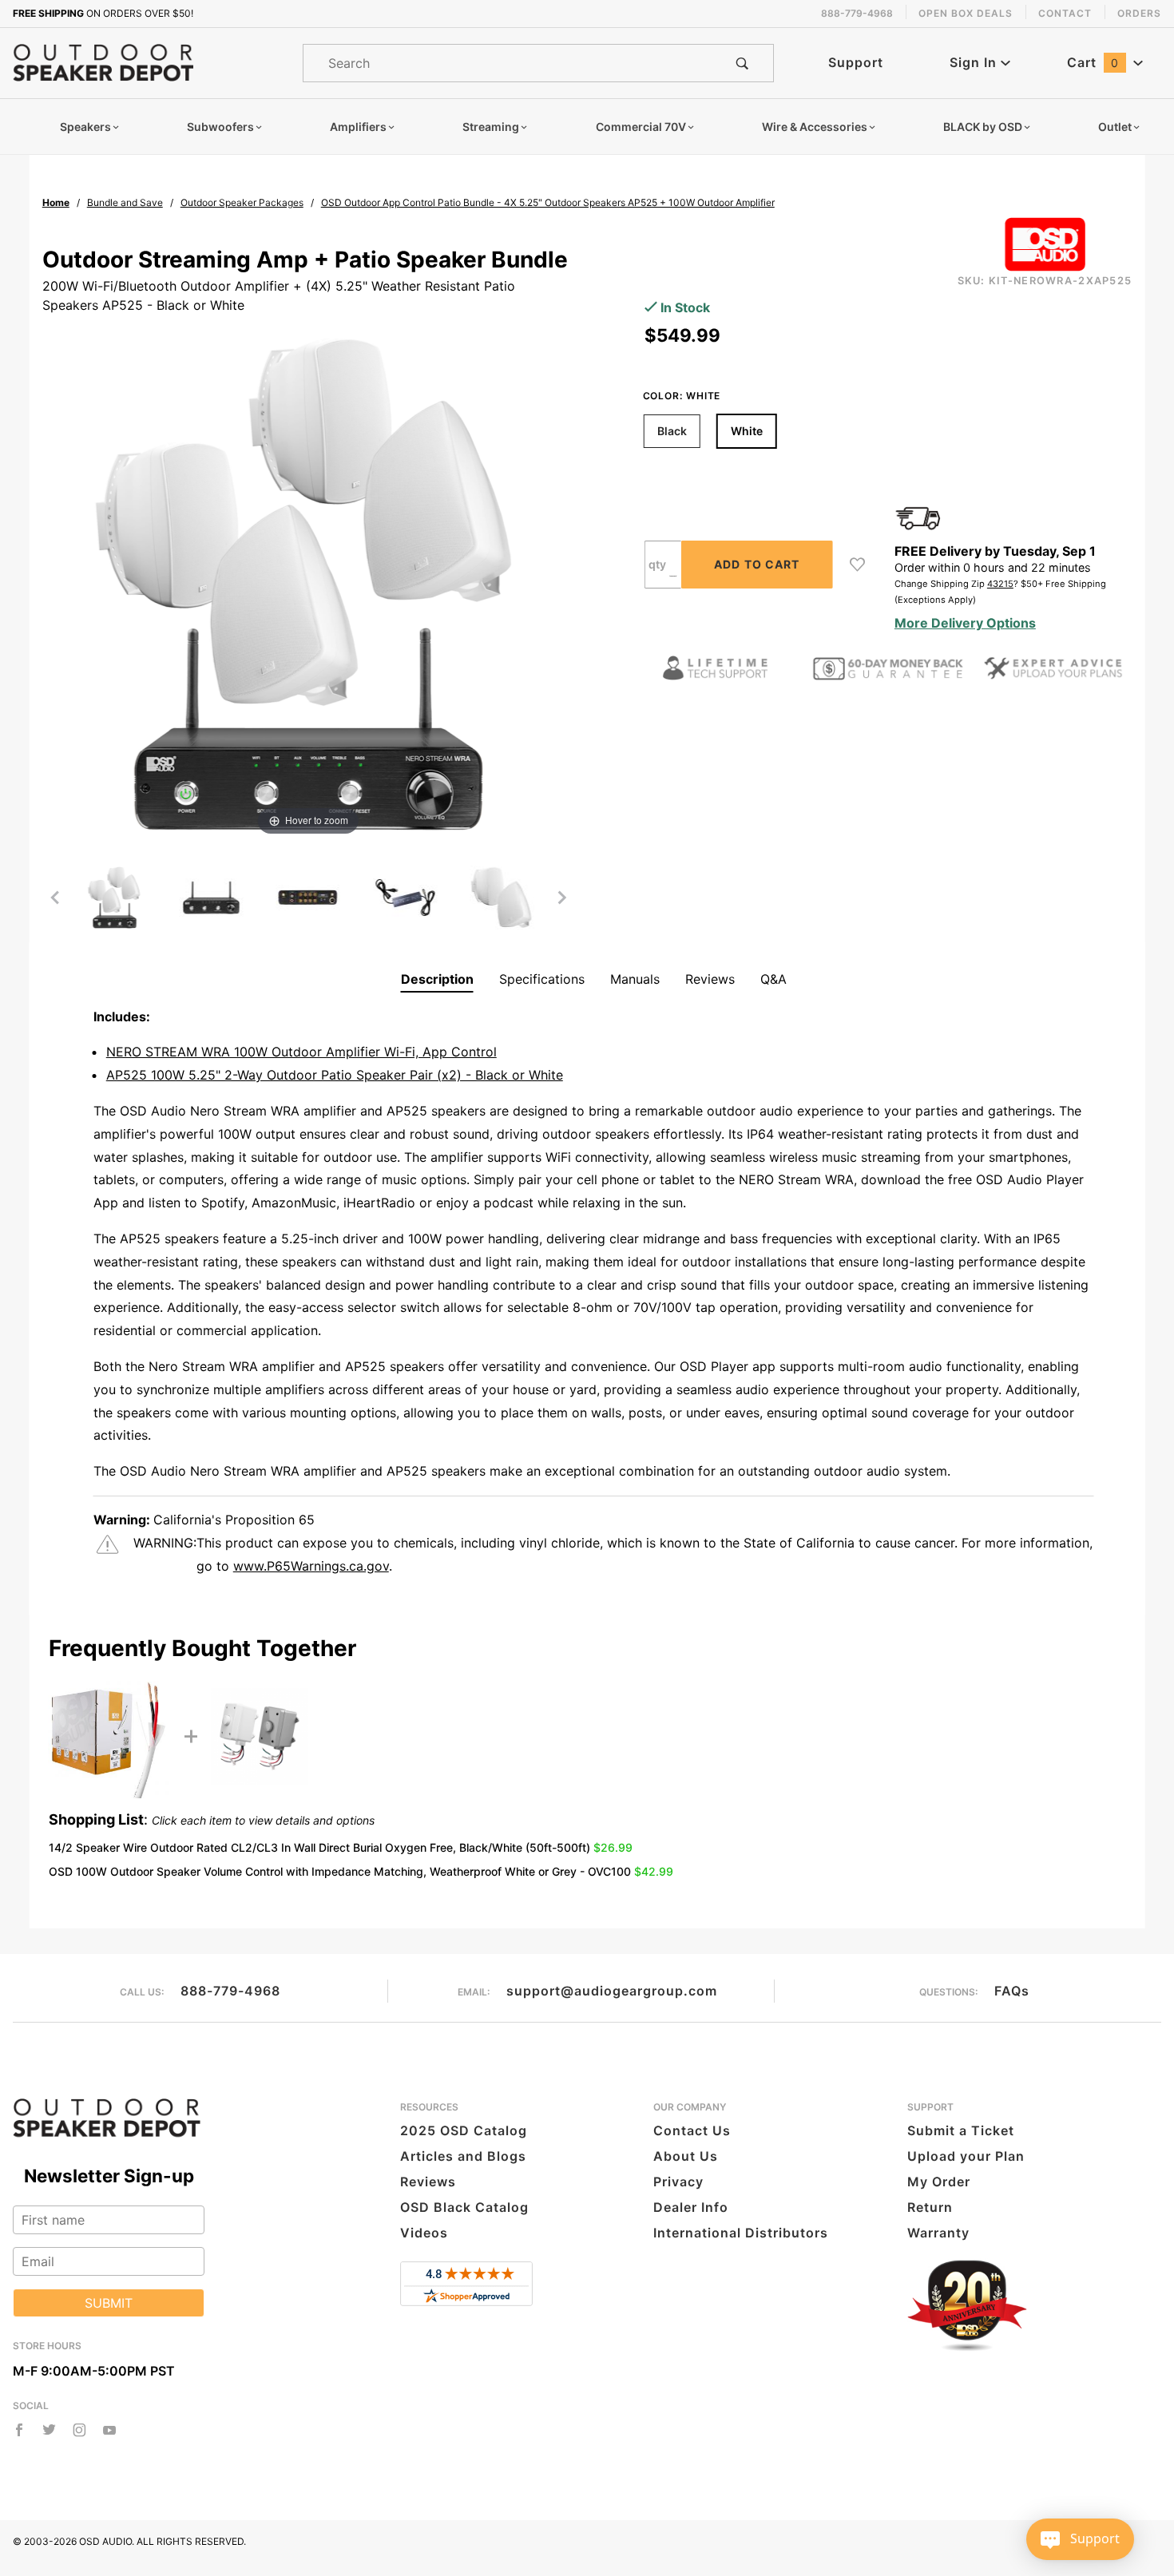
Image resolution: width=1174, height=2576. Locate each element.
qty (657, 564)
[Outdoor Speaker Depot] (103, 61)
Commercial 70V (641, 127)
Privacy (678, 2182)
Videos (424, 2233)
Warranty (938, 2233)
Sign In (975, 62)
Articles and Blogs (463, 2156)
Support (856, 62)
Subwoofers (220, 127)
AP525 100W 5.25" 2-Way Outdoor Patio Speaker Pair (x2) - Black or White (335, 1075)
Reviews (710, 979)
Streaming (491, 127)
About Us (686, 2156)
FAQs (1012, 1991)
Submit (109, 2303)
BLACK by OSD (983, 127)
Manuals (635, 979)
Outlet (1115, 127)
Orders (1139, 13)
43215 (1000, 584)
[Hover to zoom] (308, 583)
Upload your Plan (966, 2156)
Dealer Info (691, 2207)
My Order (939, 2182)
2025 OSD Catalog (464, 2130)
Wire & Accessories (815, 127)
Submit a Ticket (961, 2130)
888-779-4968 (230, 1991)
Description (437, 979)
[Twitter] (49, 2430)
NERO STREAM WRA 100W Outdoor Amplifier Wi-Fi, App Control (301, 1052)
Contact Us (692, 2130)
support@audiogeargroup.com (612, 1991)
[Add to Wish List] (857, 565)
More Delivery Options (965, 623)
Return (930, 2207)
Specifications (542, 979)
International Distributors (741, 2233)
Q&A (773, 979)
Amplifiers (358, 127)
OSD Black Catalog (464, 2207)
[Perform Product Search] (742, 63)
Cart (1093, 62)
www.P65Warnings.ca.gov (311, 1566)
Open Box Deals (966, 13)
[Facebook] (19, 2430)
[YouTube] (110, 2430)
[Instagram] (79, 2430)
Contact (1065, 13)
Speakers (85, 127)
